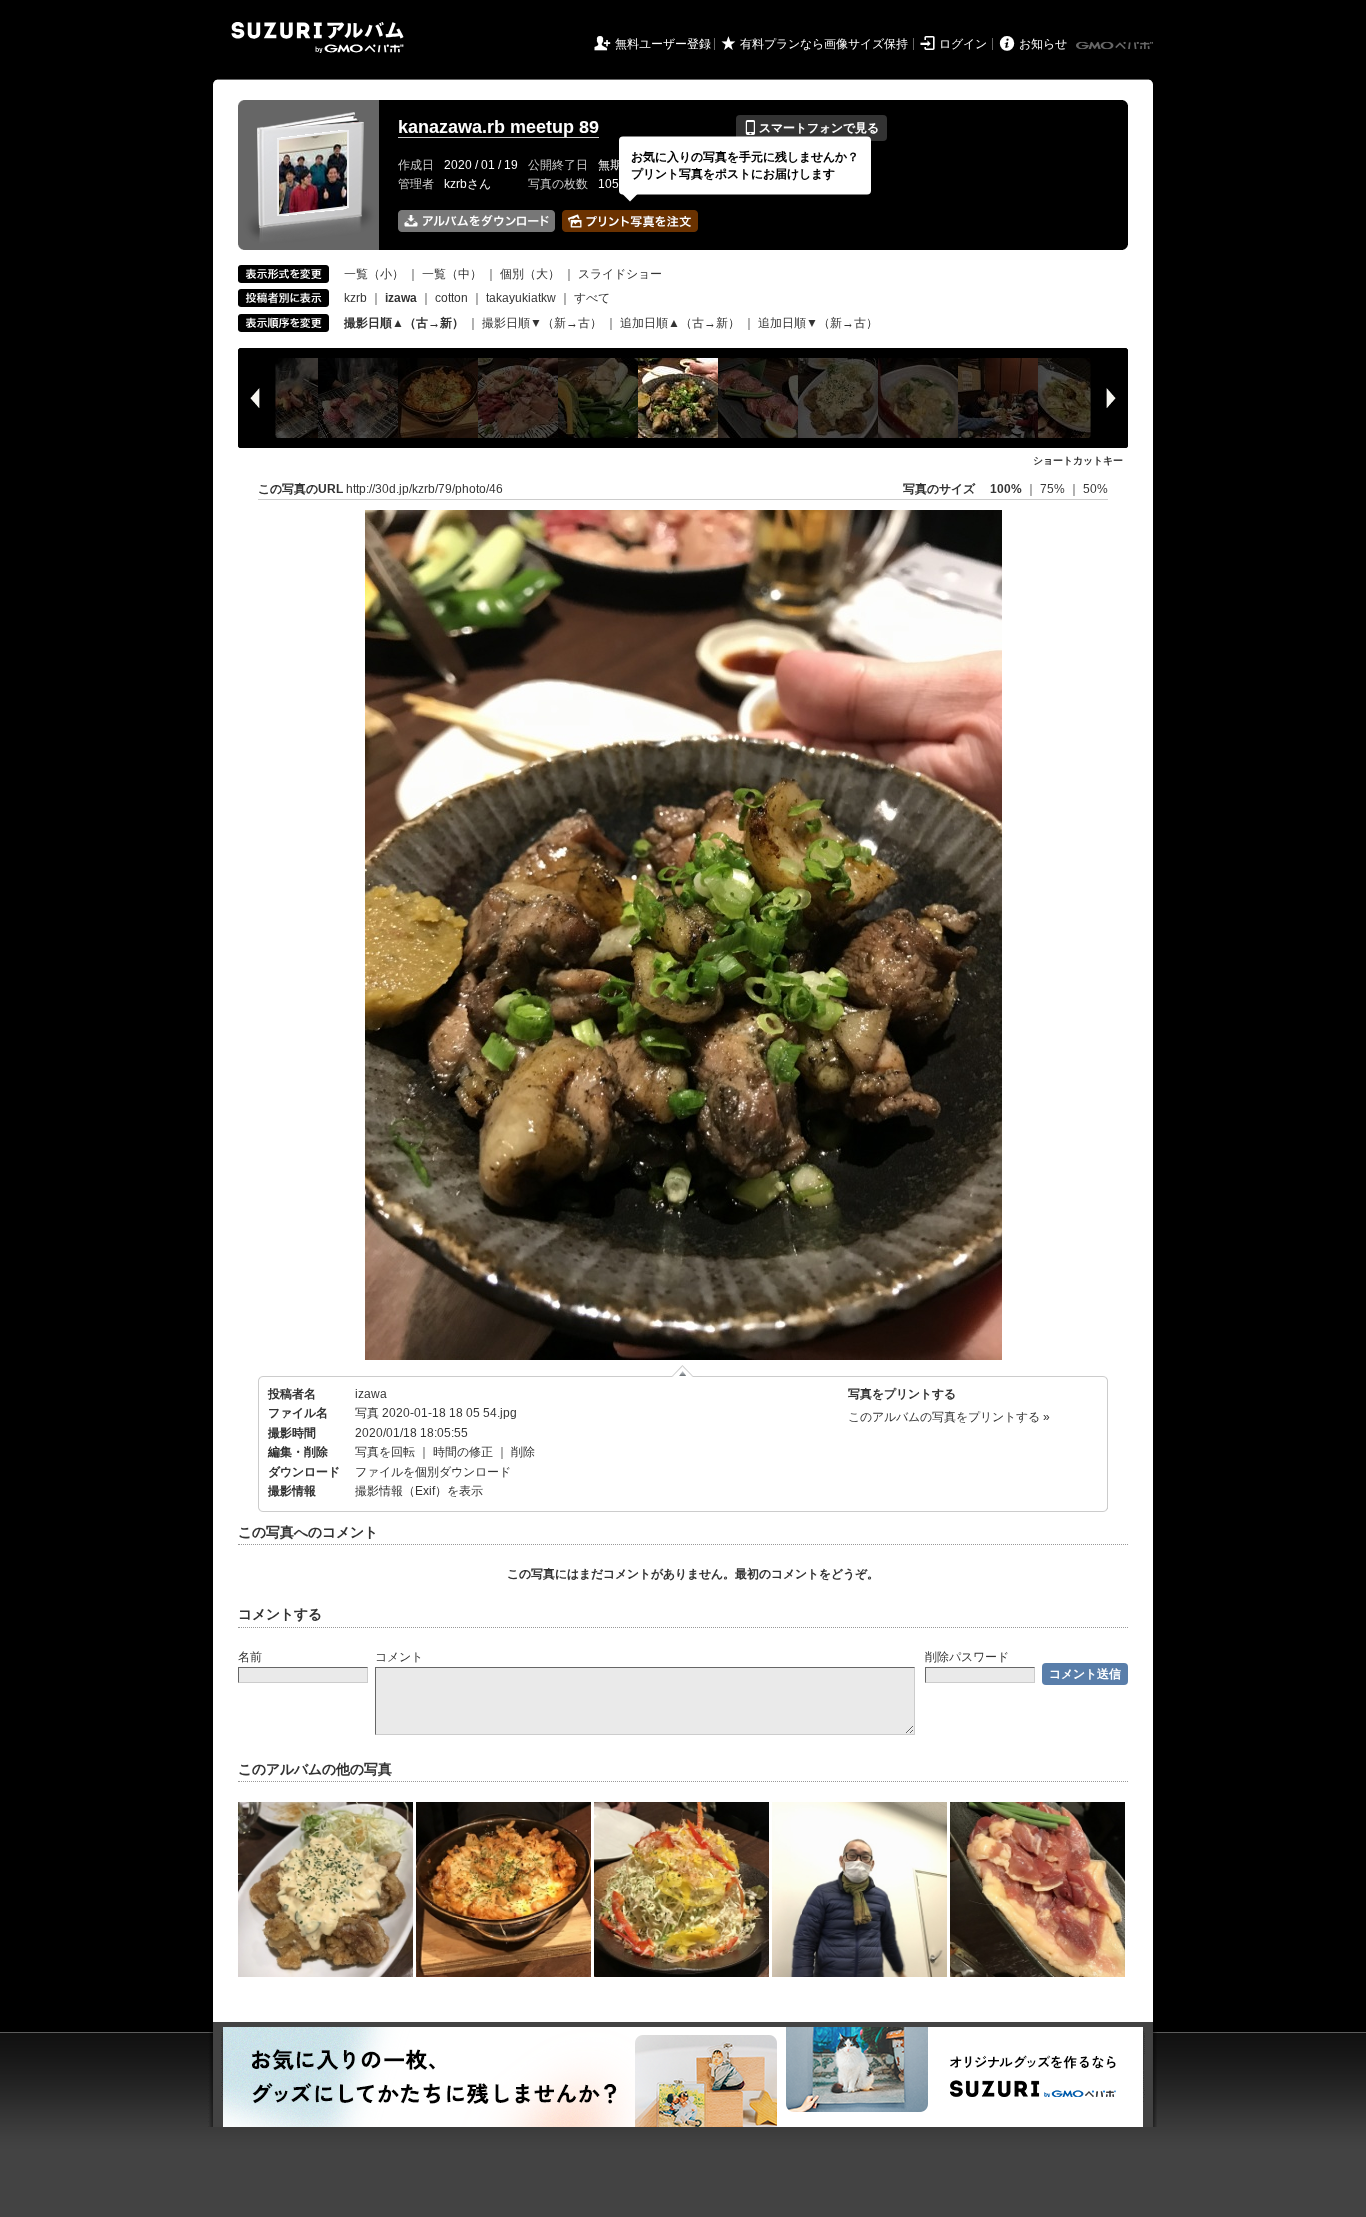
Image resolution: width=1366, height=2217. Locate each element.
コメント (399, 1657)
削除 (523, 1452)
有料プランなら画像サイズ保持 (824, 44)
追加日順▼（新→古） (818, 323)
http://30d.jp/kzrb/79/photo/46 (424, 489)
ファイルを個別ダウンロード (433, 1472)
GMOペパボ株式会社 (1116, 46)
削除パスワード (967, 1657)
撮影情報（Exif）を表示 (419, 1491)
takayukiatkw (521, 298)
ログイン (963, 44)
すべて (592, 298)
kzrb (355, 298)
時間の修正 (463, 1452)
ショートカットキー (1078, 460)
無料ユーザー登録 (663, 44)
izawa (371, 1394)
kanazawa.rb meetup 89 (498, 127)
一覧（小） (374, 274)
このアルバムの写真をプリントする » (949, 1417)
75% (1054, 489)
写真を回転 (385, 1452)
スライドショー (620, 274)
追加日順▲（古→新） (680, 323)
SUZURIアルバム (317, 37)
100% (1006, 489)
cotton (451, 298)
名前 (250, 1657)
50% (1095, 489)
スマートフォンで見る (811, 128)
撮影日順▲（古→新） (404, 323)
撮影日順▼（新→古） (542, 323)
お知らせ (1043, 44)
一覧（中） (452, 274)
